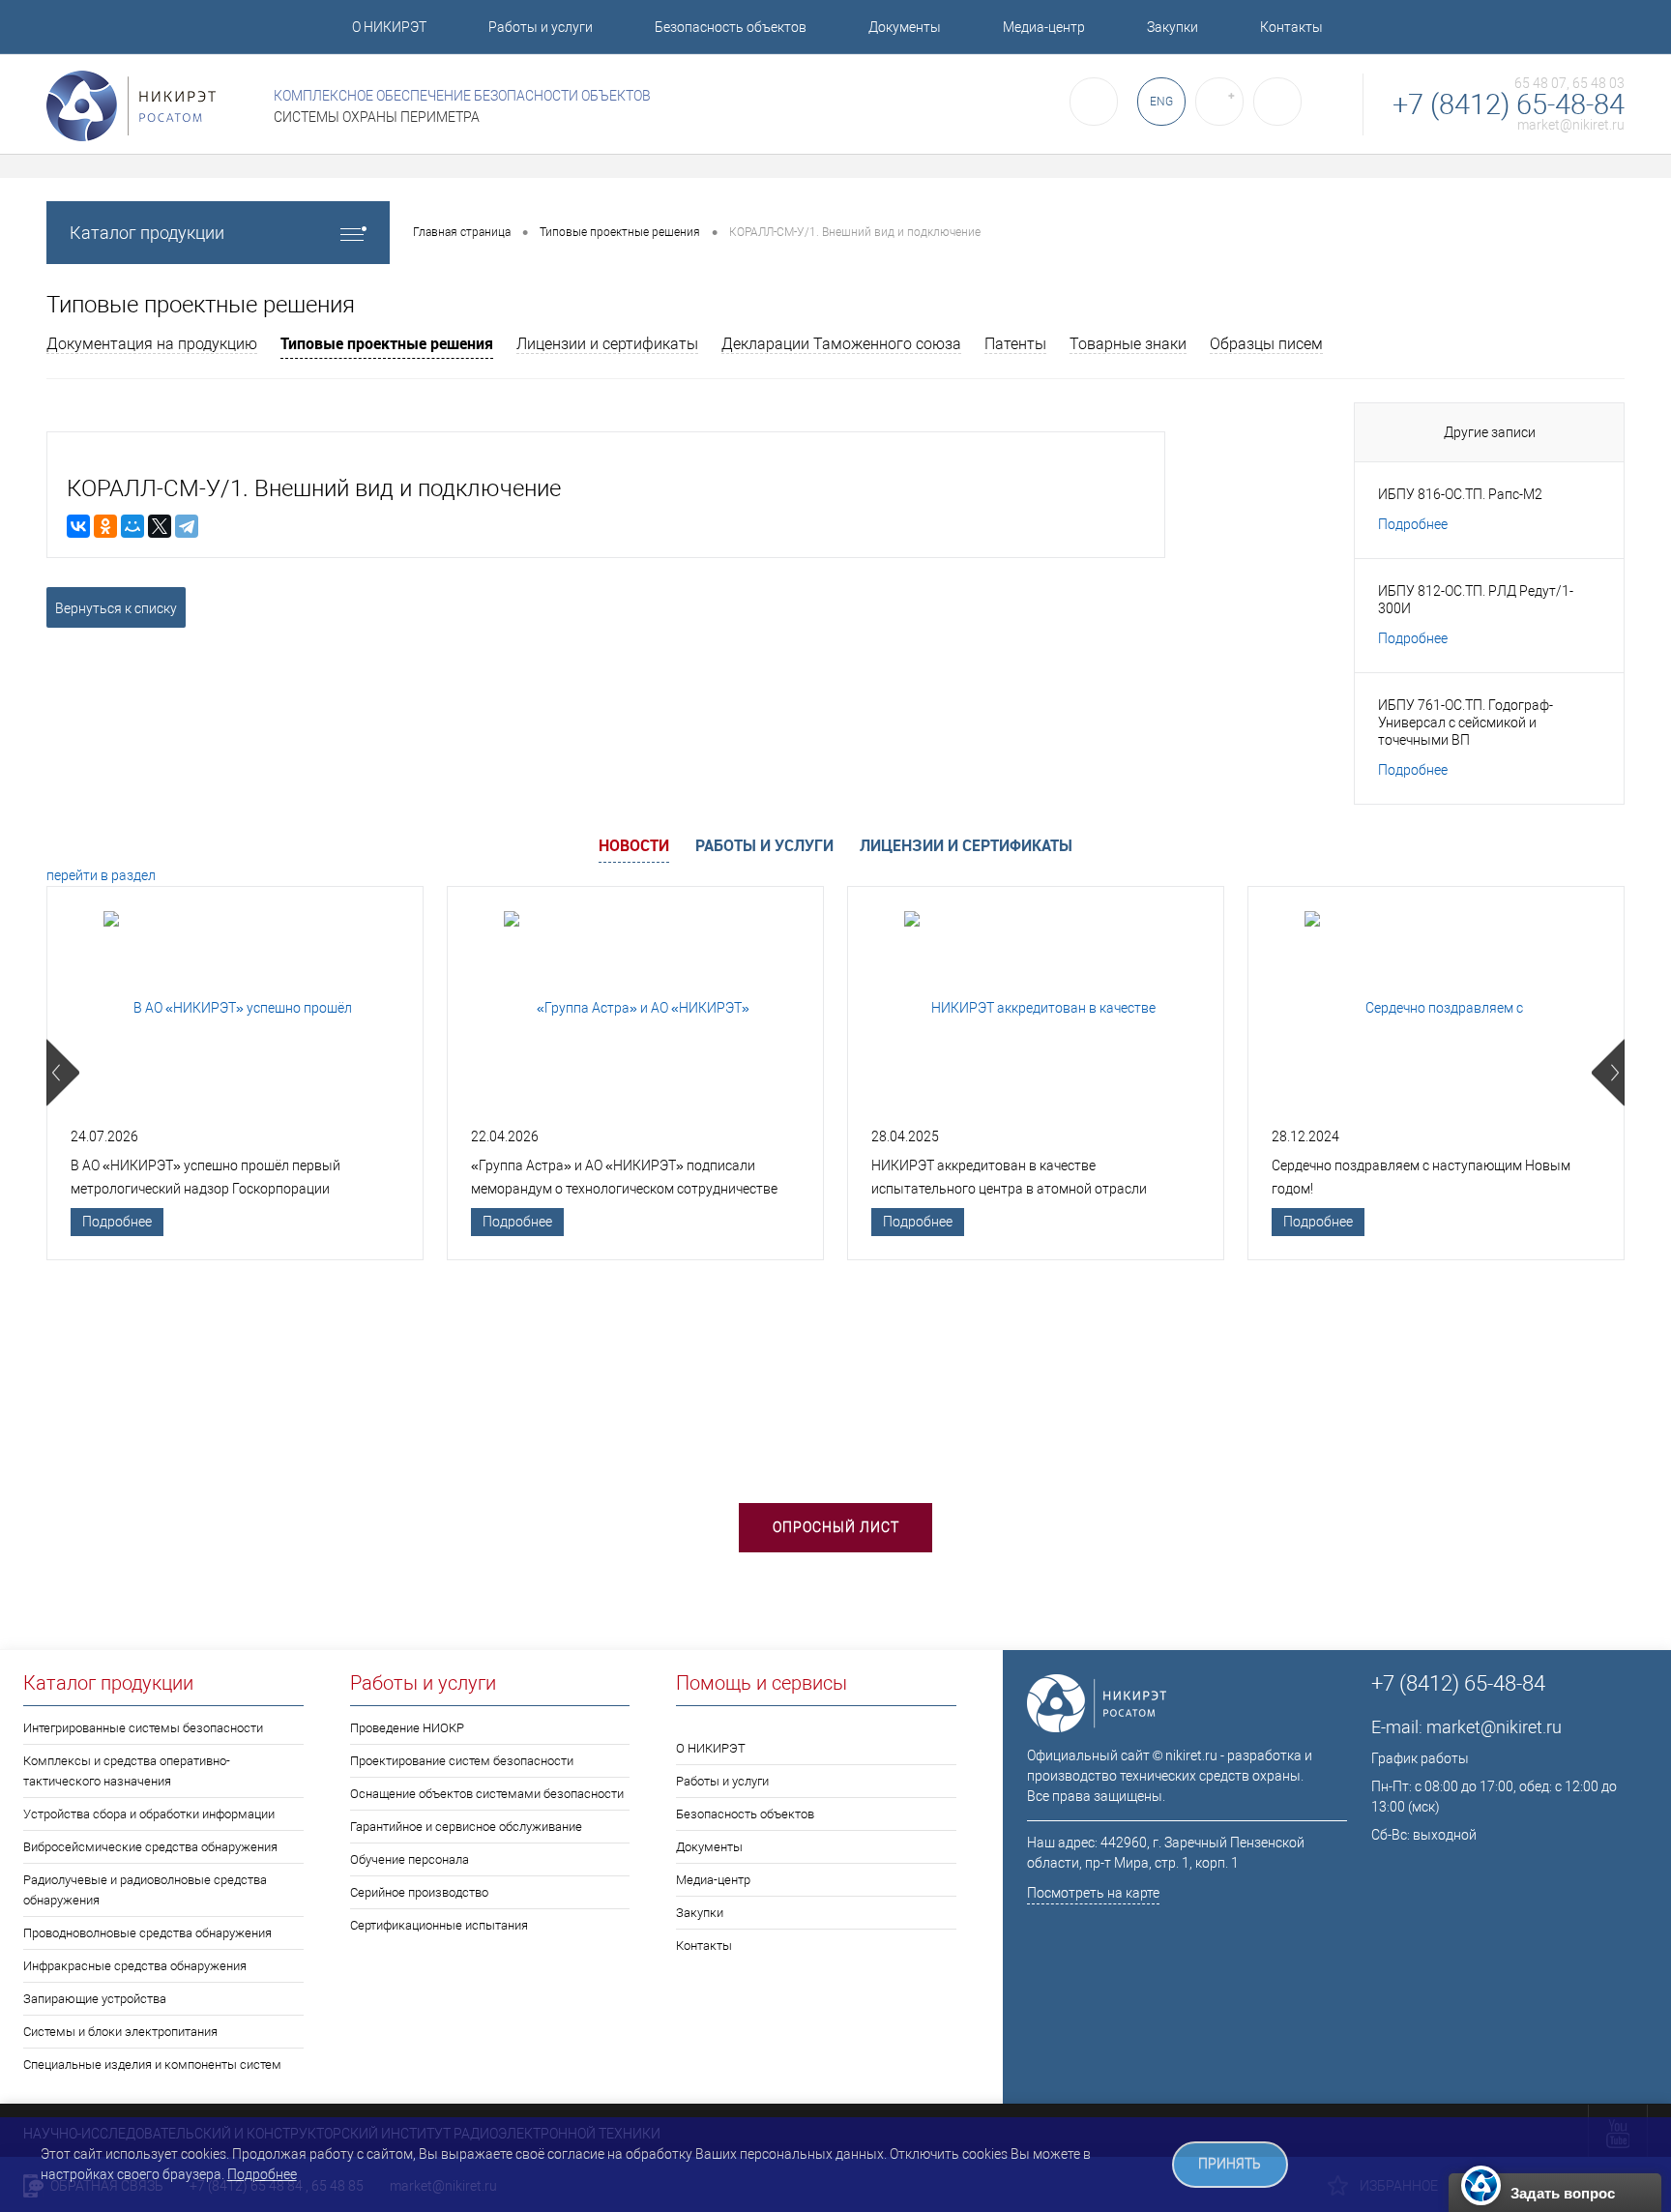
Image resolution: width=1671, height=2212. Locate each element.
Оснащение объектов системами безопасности (487, 1794)
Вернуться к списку (116, 608)
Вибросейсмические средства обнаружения (150, 1847)
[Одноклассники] (105, 526)
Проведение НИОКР (407, 1728)
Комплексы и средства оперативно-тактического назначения (127, 1771)
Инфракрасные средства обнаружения (135, 1966)
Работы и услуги (541, 27)
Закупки (1173, 27)
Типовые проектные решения (387, 343)
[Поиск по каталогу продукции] (1094, 102)
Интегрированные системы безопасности (143, 1728)
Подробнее (1413, 524)
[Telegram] (187, 526)
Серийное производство (419, 1892)
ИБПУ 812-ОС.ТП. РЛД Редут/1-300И (1476, 600)
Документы (905, 27)
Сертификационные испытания (439, 1925)
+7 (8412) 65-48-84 (1509, 105)
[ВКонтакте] (78, 526)
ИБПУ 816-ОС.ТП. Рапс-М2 (1460, 494)
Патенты (1015, 344)
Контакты (1291, 27)
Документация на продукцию (152, 344)
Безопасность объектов (731, 27)
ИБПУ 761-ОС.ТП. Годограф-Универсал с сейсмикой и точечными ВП (1466, 723)
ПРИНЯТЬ (1230, 2164)
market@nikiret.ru (1571, 125)
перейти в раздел (101, 875)
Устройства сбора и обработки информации (149, 1814)
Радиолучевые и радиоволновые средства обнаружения (145, 1890)
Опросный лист (836, 1527)
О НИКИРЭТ (389, 27)
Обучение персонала (410, 1859)
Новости (634, 845)
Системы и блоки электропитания (120, 2032)
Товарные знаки (1128, 344)
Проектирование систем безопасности (462, 1761)
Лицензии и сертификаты (607, 344)
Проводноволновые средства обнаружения (147, 1933)
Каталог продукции (147, 233)
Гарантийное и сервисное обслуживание (466, 1827)
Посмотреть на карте (1093, 1893)
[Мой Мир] (132, 526)
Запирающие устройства (95, 1999)
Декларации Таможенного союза (841, 344)
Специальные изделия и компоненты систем (152, 2065)
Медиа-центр (1044, 27)
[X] (160, 526)
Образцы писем (1266, 344)
